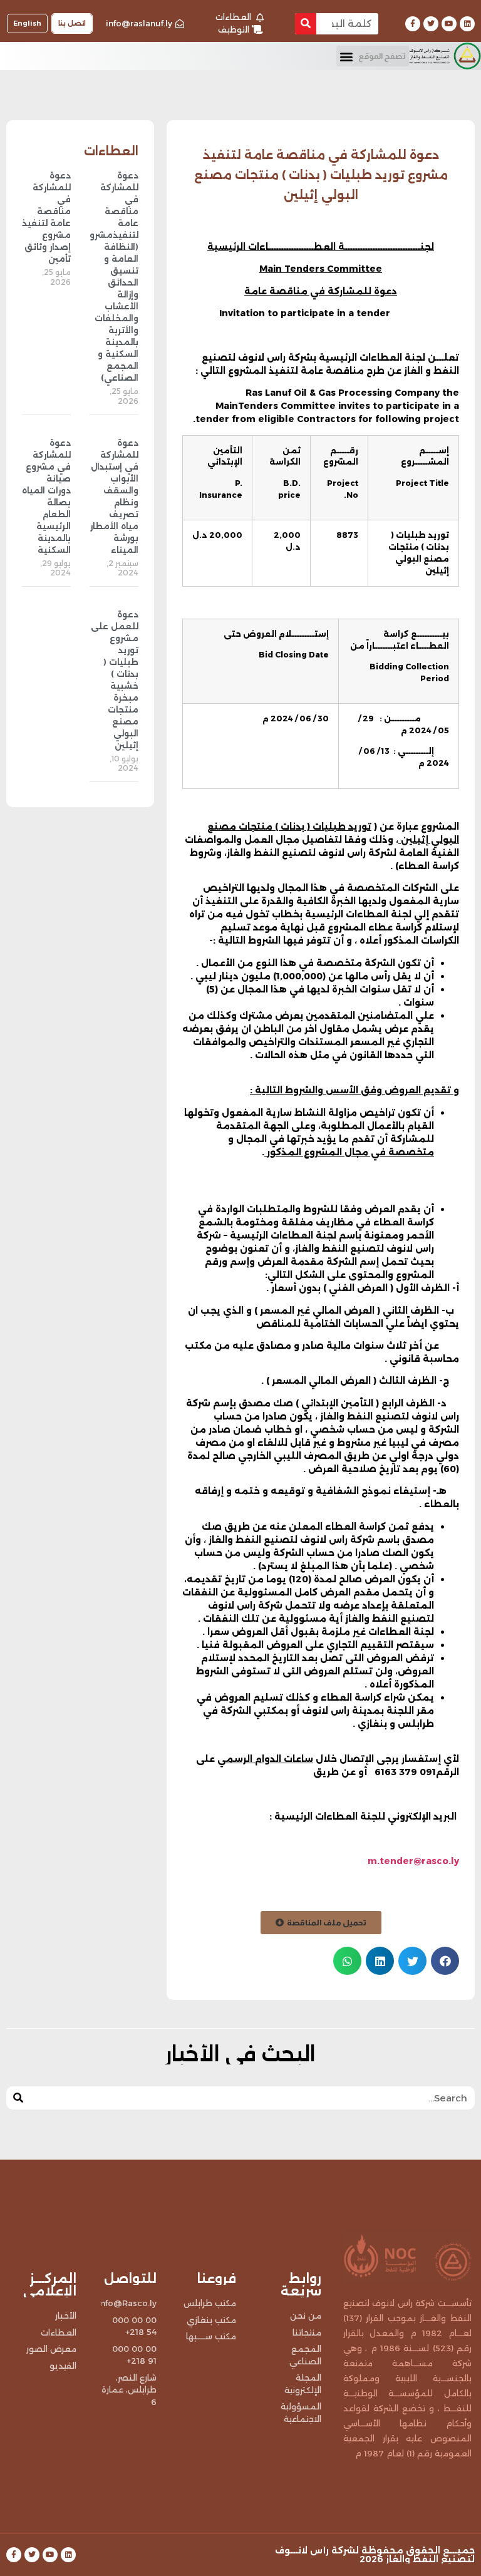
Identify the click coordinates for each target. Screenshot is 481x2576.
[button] (373, 56)
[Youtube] (449, 24)
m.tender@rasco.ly (413, 1861)
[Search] (306, 24)
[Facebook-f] (413, 24)
